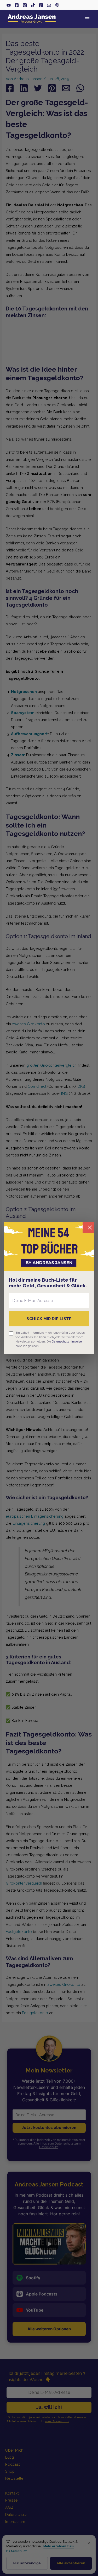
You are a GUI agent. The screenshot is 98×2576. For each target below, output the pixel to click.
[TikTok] (33, 5)
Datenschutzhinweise (67, 1341)
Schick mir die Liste (49, 1319)
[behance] (41, 5)
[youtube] (9, 5)
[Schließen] (88, 1227)
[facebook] (17, 5)
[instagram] (25, 5)
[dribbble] (57, 5)
